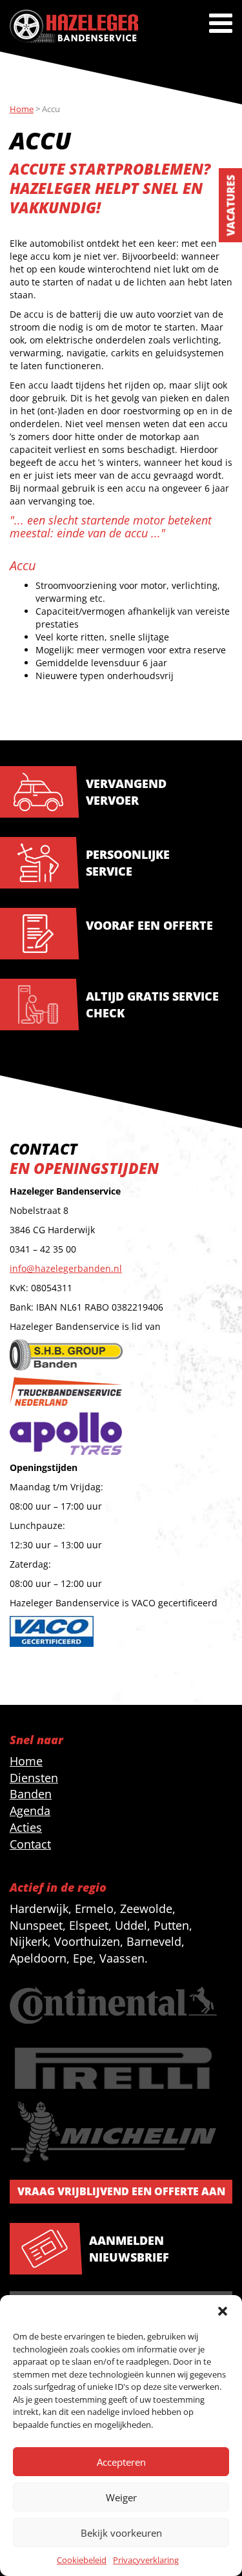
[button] (223, 2311)
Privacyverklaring (146, 2560)
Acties (26, 1827)
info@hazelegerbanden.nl (66, 1268)
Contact (30, 1844)
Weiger (121, 2497)
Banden (31, 1794)
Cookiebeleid (82, 2560)
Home (26, 1761)
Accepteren (121, 2462)
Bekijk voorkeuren (121, 2533)
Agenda (30, 1811)
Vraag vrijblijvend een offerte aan (121, 2191)
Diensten (34, 1778)
